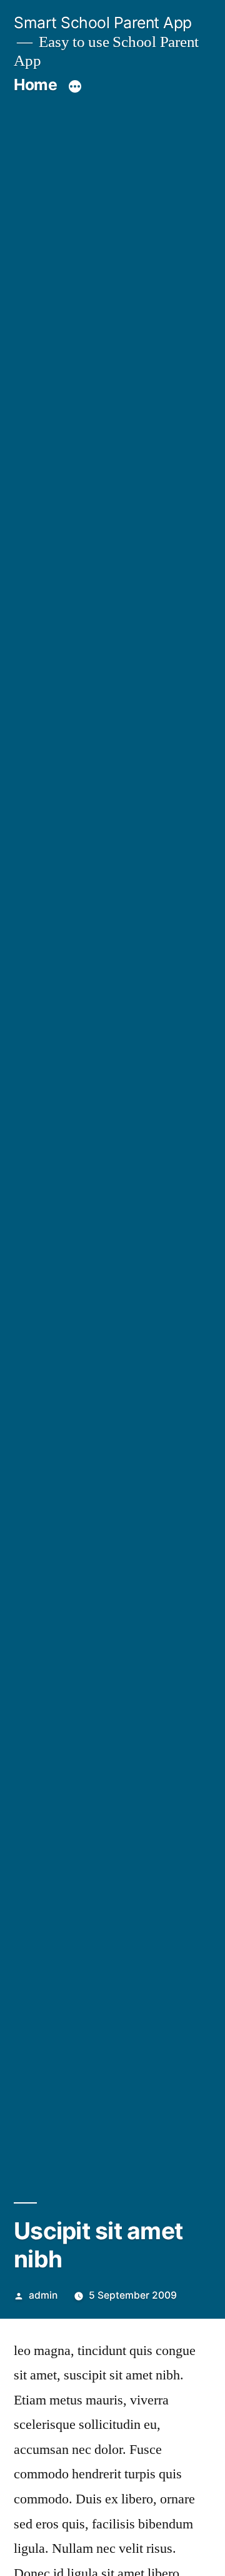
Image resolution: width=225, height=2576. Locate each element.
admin (43, 2295)
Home (35, 85)
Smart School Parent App (103, 23)
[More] (75, 87)
